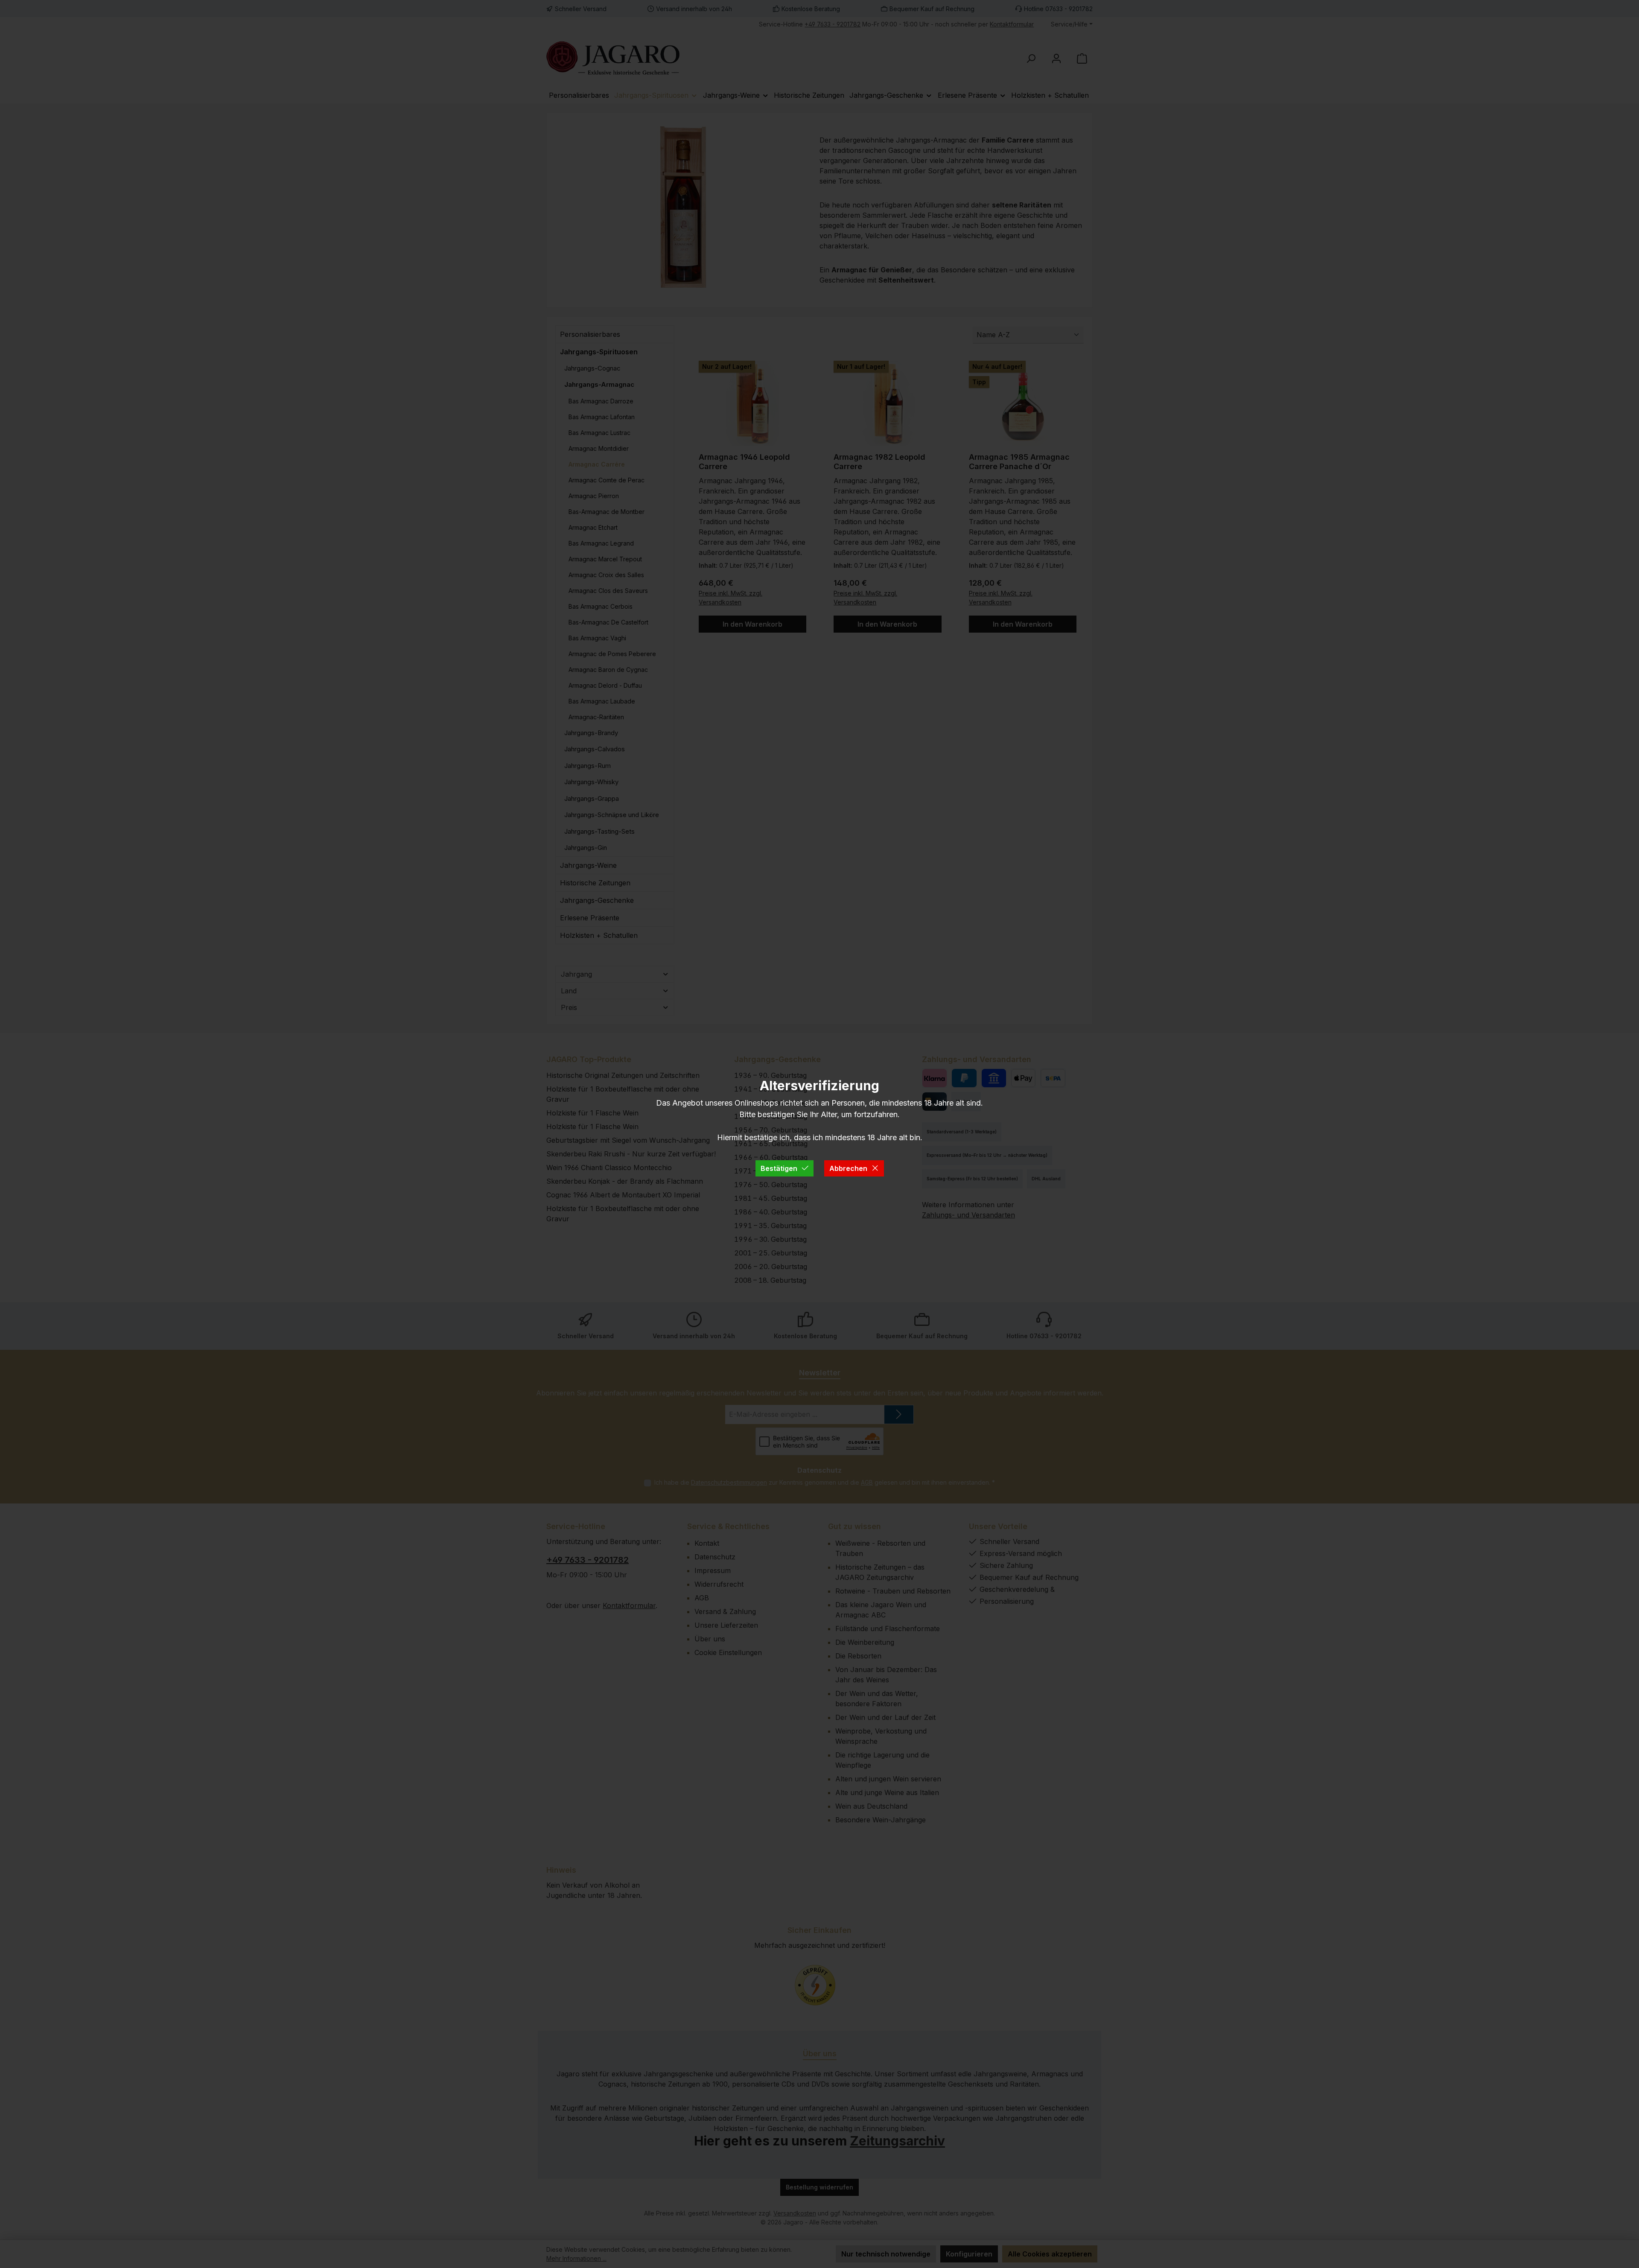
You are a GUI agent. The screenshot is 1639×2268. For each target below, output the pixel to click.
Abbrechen (848, 1168)
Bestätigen (779, 1168)
